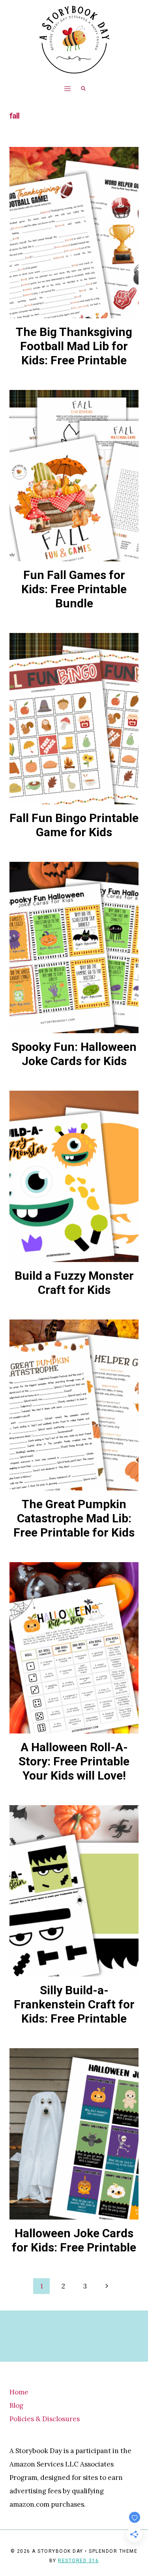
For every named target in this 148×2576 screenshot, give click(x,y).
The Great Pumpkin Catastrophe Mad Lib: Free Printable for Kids (74, 1518)
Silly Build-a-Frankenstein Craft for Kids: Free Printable (74, 2004)
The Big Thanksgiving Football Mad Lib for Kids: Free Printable (74, 346)
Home (19, 2392)
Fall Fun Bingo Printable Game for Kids (74, 825)
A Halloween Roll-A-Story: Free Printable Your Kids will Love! (74, 1761)
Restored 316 (78, 2561)
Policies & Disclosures (45, 2419)
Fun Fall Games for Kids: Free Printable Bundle (74, 589)
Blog (16, 2405)
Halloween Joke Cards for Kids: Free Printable (74, 2240)
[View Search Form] (83, 89)
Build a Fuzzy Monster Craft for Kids (74, 1283)
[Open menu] (67, 88)
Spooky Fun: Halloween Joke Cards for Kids (74, 1054)
